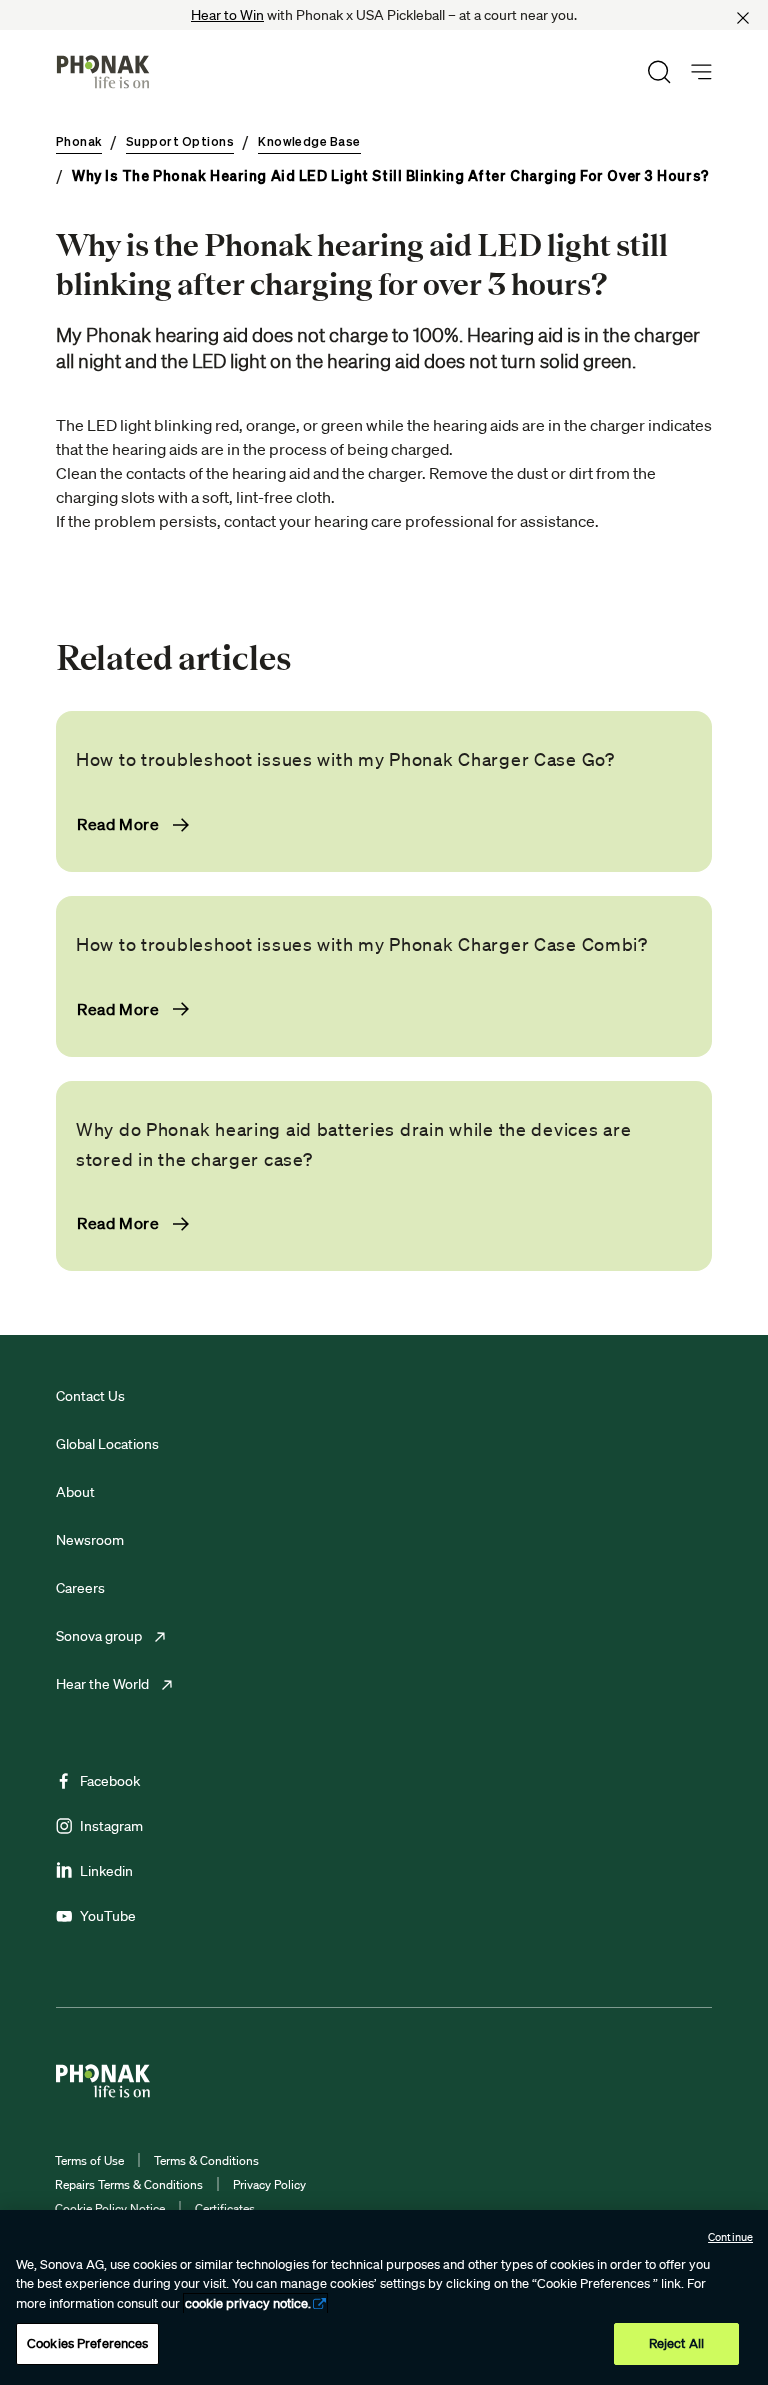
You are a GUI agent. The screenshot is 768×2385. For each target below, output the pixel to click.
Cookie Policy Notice (110, 2208)
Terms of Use (89, 2160)
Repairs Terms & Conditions (129, 2184)
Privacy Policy (269, 2184)
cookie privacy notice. (248, 2303)
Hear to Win (227, 15)
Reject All (676, 2343)
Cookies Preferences (87, 2343)
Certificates (225, 2208)
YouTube (108, 1916)
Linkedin (106, 1871)
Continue (730, 2237)
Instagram (111, 1826)
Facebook (110, 1781)
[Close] (743, 18)
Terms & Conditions (206, 2160)
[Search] (659, 72)
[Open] (701, 72)
